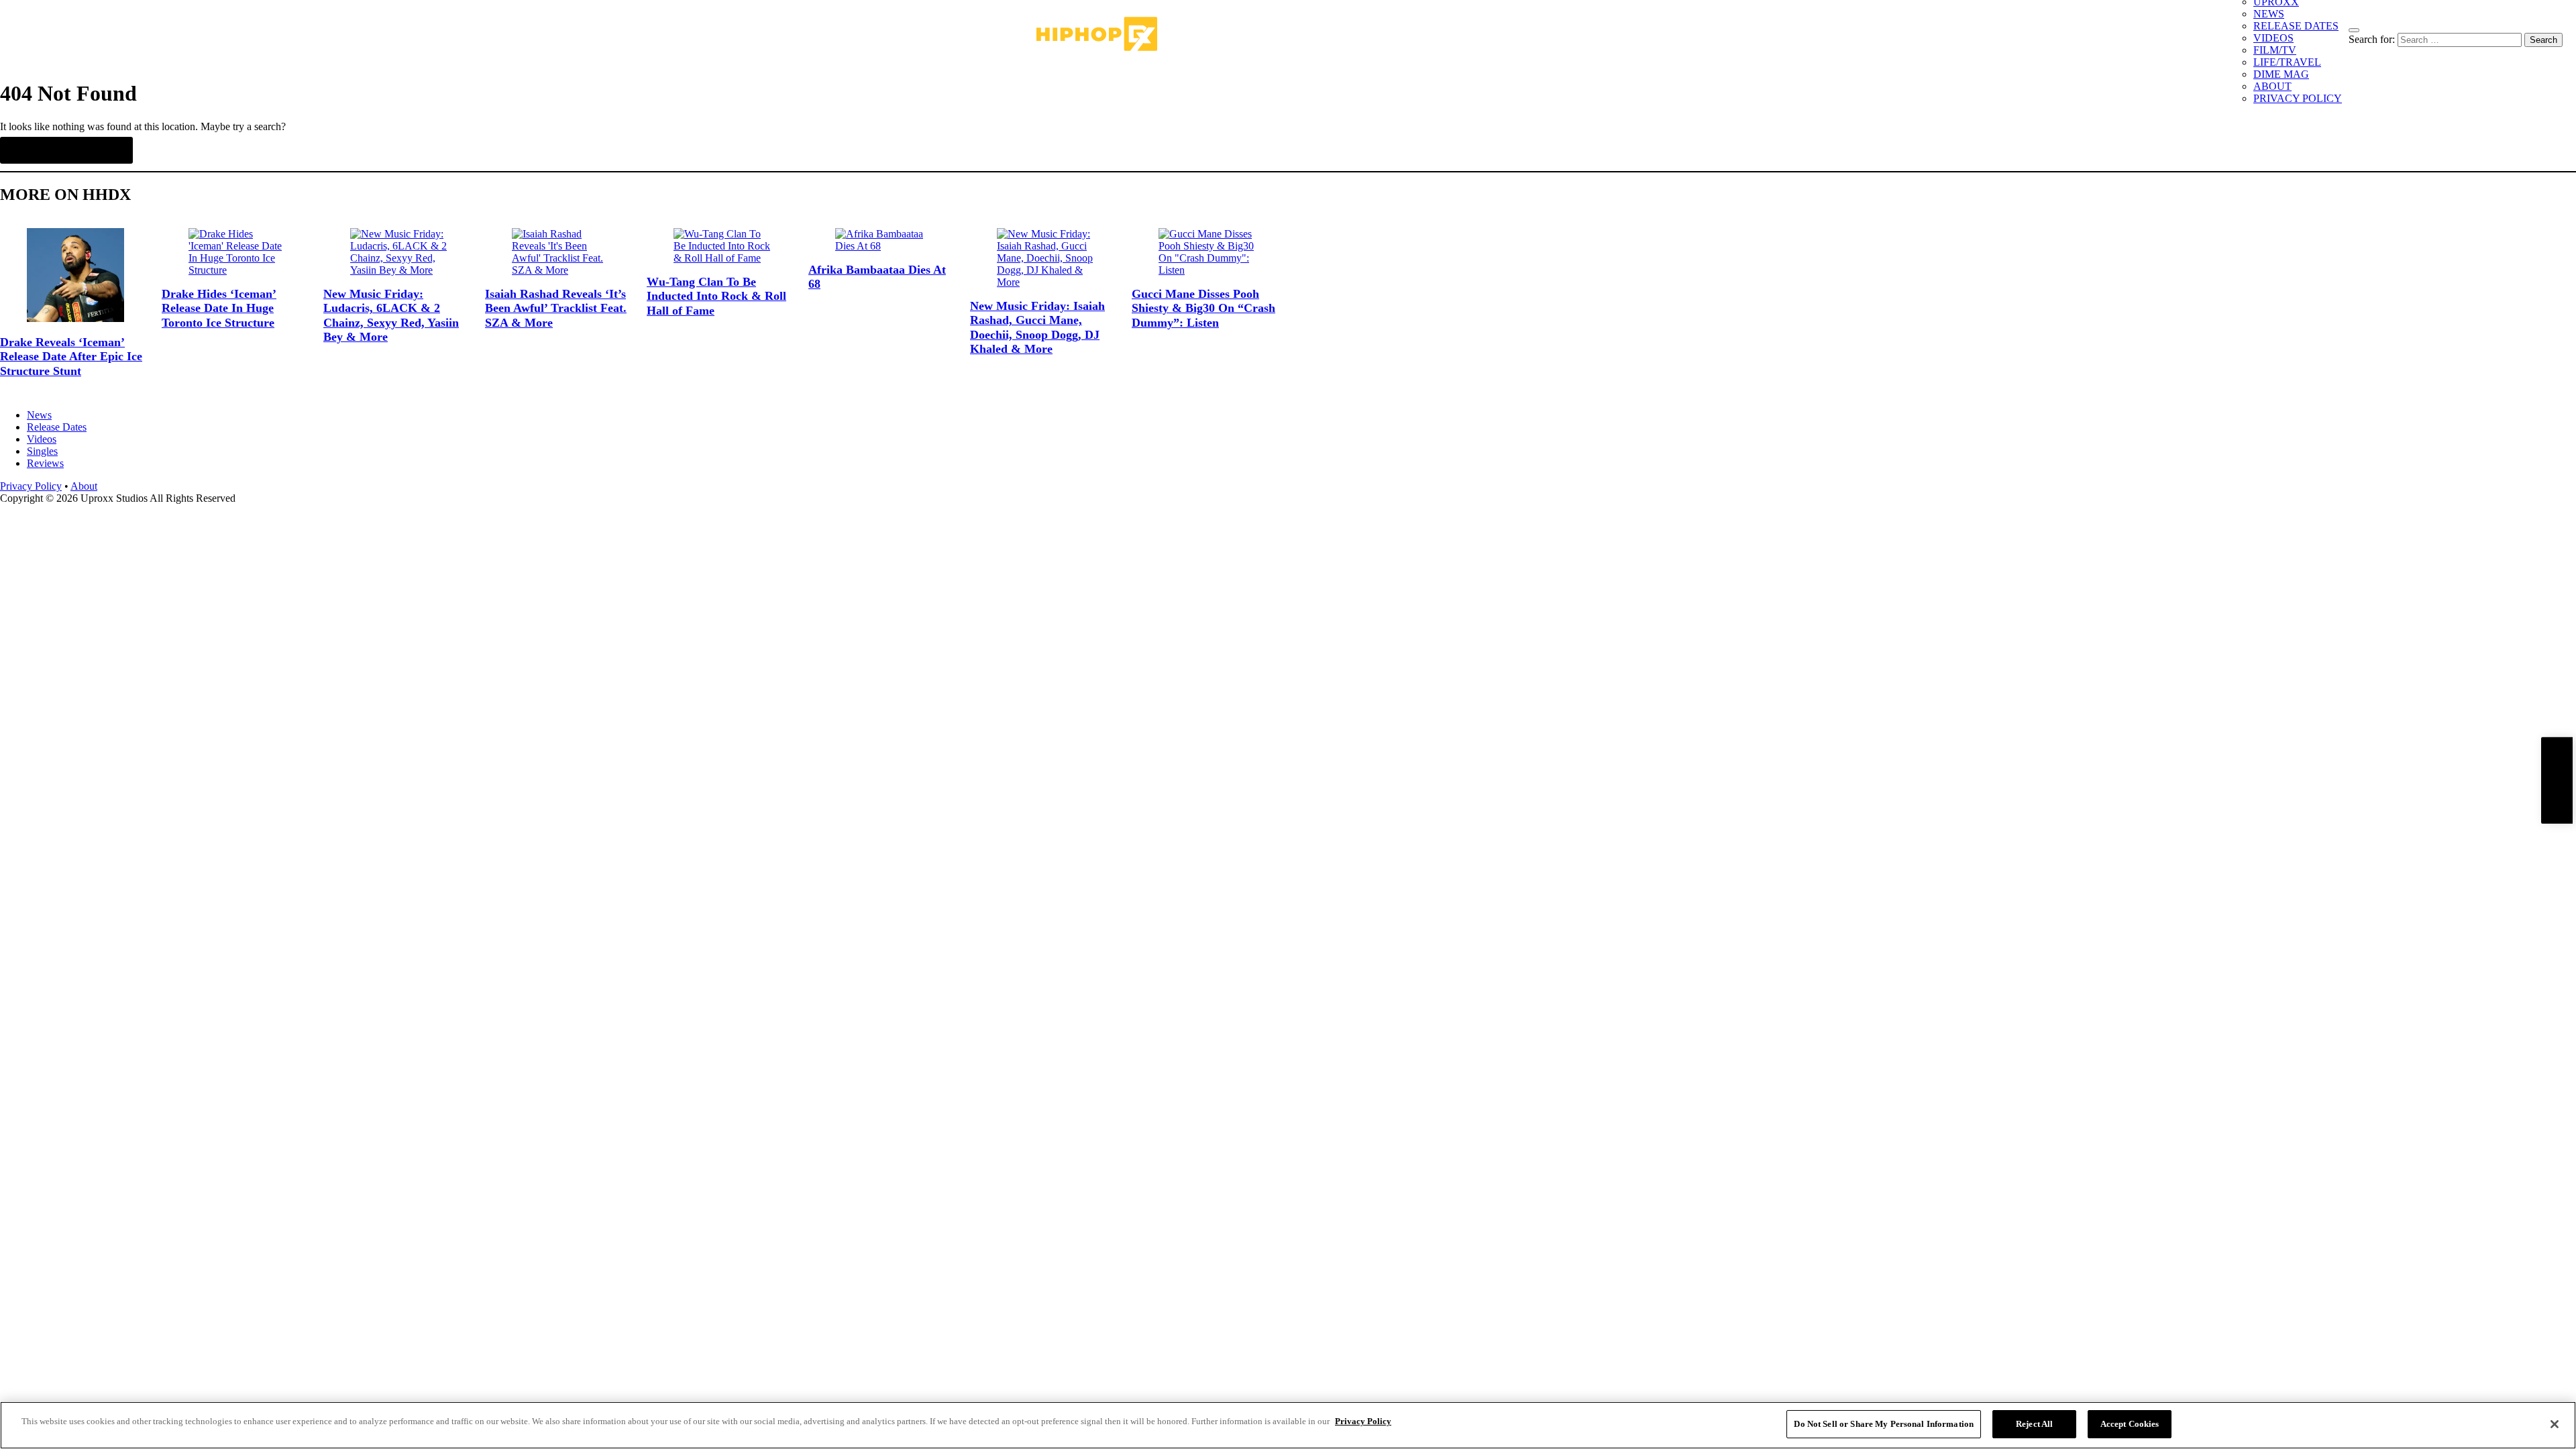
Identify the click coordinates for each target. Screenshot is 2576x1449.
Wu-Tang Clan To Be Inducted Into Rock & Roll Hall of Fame (716, 296)
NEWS (2269, 14)
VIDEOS (2273, 38)
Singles (42, 451)
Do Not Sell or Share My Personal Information (1884, 1424)
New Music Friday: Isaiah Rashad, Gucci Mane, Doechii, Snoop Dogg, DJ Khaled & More (1037, 328)
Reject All (2034, 1424)
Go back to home (66, 150)
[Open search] (2354, 30)
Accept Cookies (2130, 1424)
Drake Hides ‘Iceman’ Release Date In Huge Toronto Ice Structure (219, 308)
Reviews (45, 463)
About (84, 486)
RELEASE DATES (2296, 26)
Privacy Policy (31, 486)
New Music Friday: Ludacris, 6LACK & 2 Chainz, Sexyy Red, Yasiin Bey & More (391, 316)
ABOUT (2272, 86)
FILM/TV (2275, 50)
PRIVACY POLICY (2298, 98)
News (39, 415)
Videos (42, 439)
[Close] (2555, 1424)
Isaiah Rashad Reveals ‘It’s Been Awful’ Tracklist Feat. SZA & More (556, 308)
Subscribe (2557, 781)
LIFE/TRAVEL (2287, 62)
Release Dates (57, 427)
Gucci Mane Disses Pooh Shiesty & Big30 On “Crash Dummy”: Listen (1203, 308)
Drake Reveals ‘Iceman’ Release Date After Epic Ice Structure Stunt (71, 357)
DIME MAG (2281, 74)
